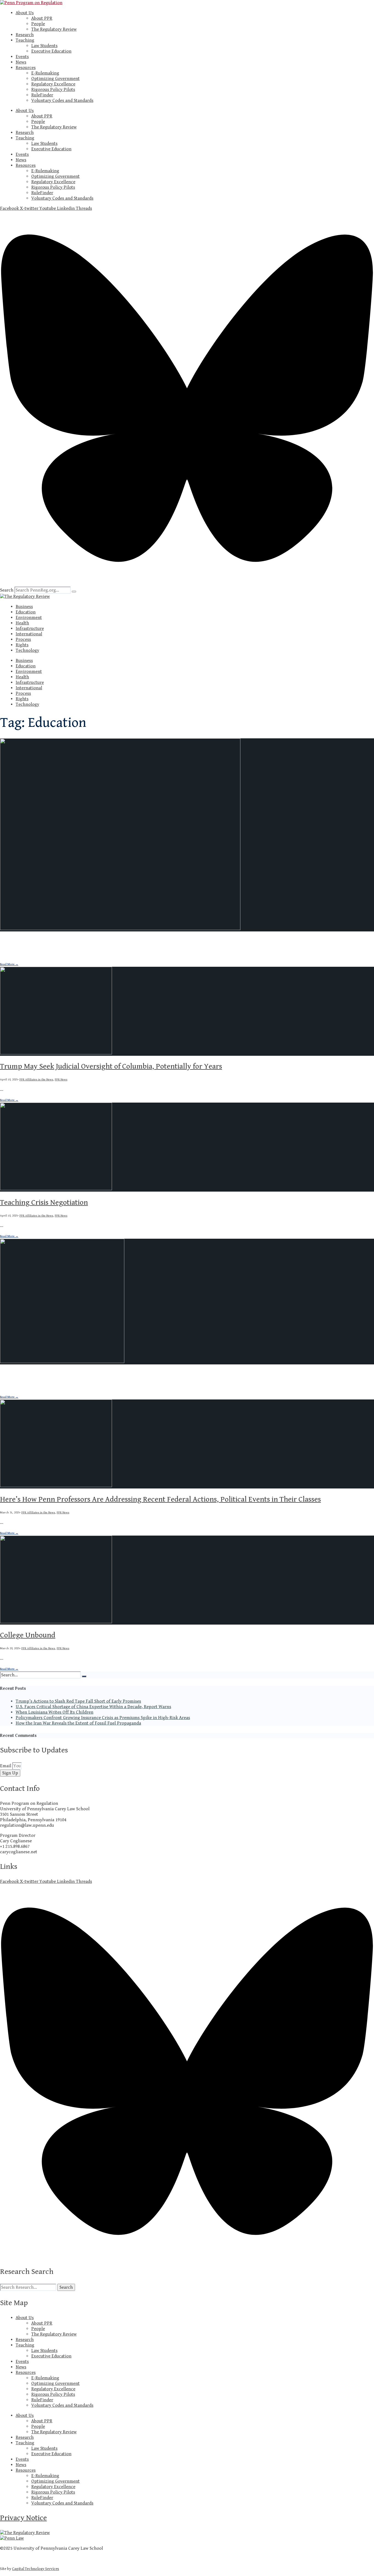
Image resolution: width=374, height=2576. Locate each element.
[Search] (74, 592)
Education (26, 612)
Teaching (25, 40)
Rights (22, 645)
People (38, 24)
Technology (27, 650)
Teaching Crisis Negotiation (44, 1203)
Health (22, 623)
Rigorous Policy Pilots (53, 90)
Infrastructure (30, 629)
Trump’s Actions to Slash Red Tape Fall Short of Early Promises (78, 1701)
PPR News (95, 955)
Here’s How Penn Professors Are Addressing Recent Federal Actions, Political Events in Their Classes (160, 1499)
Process (23, 639)
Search (7, 590)
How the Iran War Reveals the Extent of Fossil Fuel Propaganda (78, 1723)
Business (24, 607)
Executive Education (51, 51)
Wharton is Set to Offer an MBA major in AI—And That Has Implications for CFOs (128, 1375)
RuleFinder (42, 95)
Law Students (44, 46)
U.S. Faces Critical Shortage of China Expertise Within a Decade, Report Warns (93, 1707)
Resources (26, 68)
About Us (25, 13)
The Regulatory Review (54, 29)
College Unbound (28, 1635)
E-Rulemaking (45, 73)
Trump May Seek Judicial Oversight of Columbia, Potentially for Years (111, 1066)
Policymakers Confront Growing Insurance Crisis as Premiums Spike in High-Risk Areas (103, 1718)
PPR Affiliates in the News (70, 955)
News (21, 62)
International (29, 634)
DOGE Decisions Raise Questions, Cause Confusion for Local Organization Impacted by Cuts (144, 942)
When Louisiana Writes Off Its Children (54, 1712)
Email (6, 1766)
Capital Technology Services (36, 2569)
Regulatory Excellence (53, 84)
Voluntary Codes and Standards (62, 101)
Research (25, 35)
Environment (29, 618)
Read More (9, 964)
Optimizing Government (55, 79)
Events (22, 57)
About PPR (42, 18)
